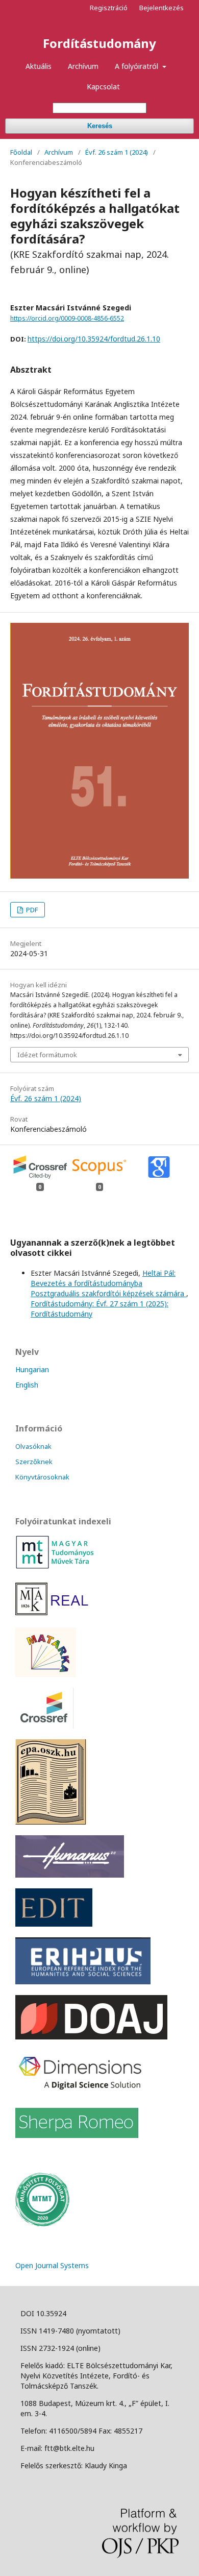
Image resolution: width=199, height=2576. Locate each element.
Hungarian (32, 1369)
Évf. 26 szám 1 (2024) (117, 152)
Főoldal (21, 152)
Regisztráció (109, 8)
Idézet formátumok (47, 1055)
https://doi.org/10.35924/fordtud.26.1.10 (94, 339)
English (27, 1385)
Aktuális (39, 66)
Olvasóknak (33, 1446)
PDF (31, 910)
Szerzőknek (34, 1462)
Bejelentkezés (161, 8)
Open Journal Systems (52, 2265)
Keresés (100, 126)
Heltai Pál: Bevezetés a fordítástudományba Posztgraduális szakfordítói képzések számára (108, 1283)
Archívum (83, 66)
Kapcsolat (103, 87)
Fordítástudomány (99, 43)
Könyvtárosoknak (42, 1477)
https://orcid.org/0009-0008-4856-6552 (67, 318)
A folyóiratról (138, 66)
